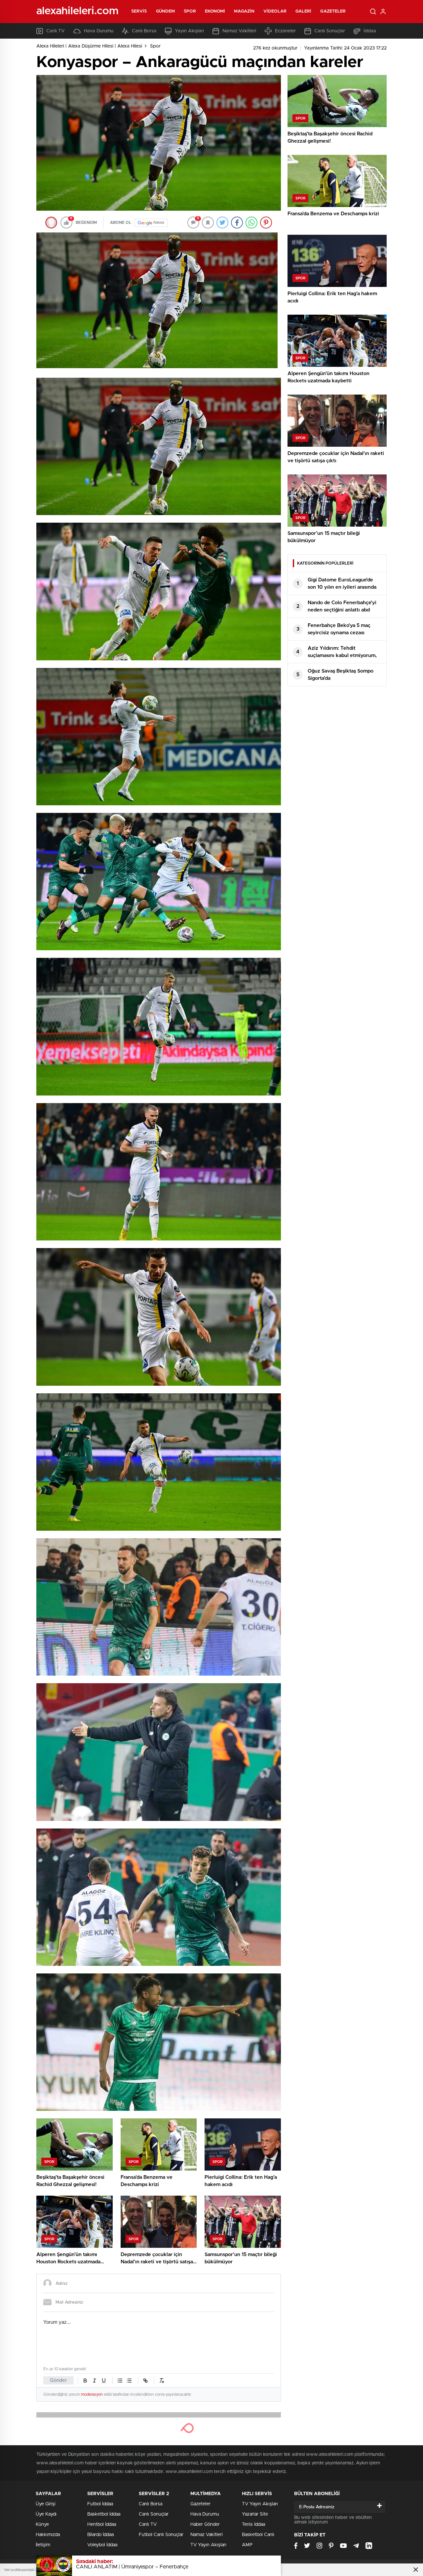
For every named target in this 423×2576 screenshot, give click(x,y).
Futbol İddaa (100, 2504)
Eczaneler (285, 31)
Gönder (58, 2380)
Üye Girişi (46, 2504)
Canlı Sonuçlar (330, 31)
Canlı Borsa (144, 31)
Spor (190, 11)
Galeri (304, 11)
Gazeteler (333, 11)
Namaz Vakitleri (239, 31)
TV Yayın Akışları (208, 2545)
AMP (247, 2545)
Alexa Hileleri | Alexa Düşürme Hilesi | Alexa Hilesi (89, 46)
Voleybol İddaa (102, 2545)
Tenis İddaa (253, 2524)
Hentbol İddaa (102, 2524)
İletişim (43, 2545)
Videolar (275, 11)
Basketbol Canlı (258, 2535)
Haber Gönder (205, 2524)
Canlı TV (56, 31)
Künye (42, 2524)
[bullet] (129, 2381)
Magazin (244, 11)
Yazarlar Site (255, 2514)
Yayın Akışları (189, 31)
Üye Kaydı (46, 2514)
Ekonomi (215, 11)
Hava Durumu (99, 31)
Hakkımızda (48, 2535)
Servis (139, 11)
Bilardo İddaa (100, 2535)
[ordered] (120, 2381)
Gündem (166, 11)
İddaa (370, 31)
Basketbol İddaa (104, 2514)
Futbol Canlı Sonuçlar (161, 2535)
